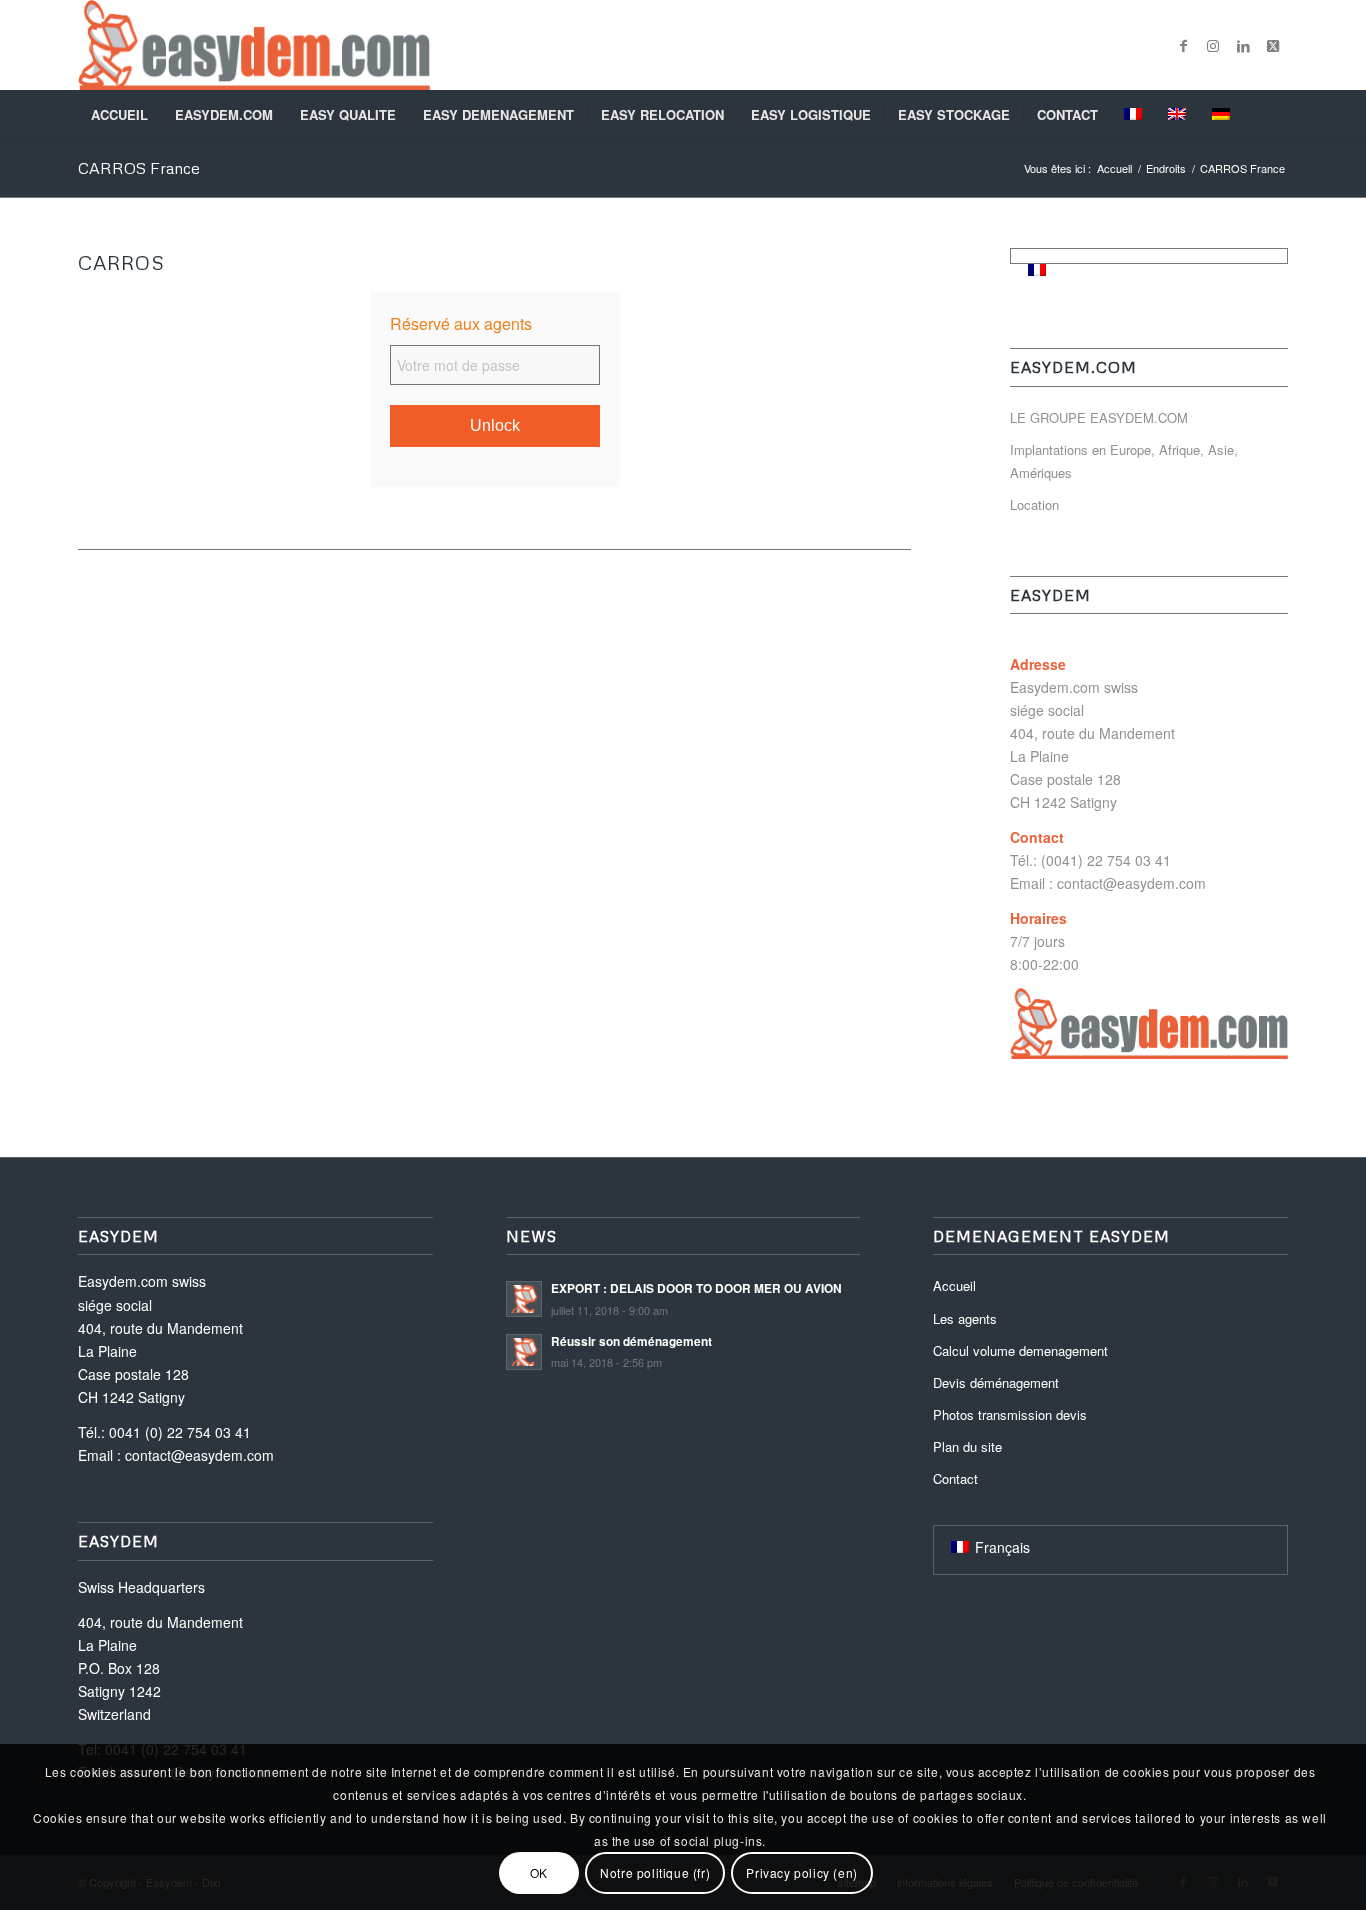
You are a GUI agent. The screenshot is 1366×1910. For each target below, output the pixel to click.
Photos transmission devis (1010, 1414)
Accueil (954, 1285)
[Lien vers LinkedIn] (1243, 45)
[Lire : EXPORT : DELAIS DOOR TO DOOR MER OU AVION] (524, 1299)
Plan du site (967, 1446)
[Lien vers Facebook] (1183, 45)
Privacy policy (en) (801, 1872)
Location (1034, 504)
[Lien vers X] (1273, 45)
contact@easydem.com (1131, 883)
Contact (955, 1478)
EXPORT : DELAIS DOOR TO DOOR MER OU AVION (696, 1288)
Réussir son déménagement (631, 1341)
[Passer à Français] (1037, 269)
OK (539, 1872)
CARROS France (139, 168)
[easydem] (254, 45)
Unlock (495, 425)
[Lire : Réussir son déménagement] (524, 1352)
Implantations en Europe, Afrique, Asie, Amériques (1124, 461)
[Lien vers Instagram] (1213, 45)
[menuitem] (119, 115)
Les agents (965, 1318)
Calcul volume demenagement (1020, 1350)
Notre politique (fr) (655, 1872)
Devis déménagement (996, 1382)
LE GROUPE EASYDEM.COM (1099, 417)
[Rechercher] (1275, 115)
